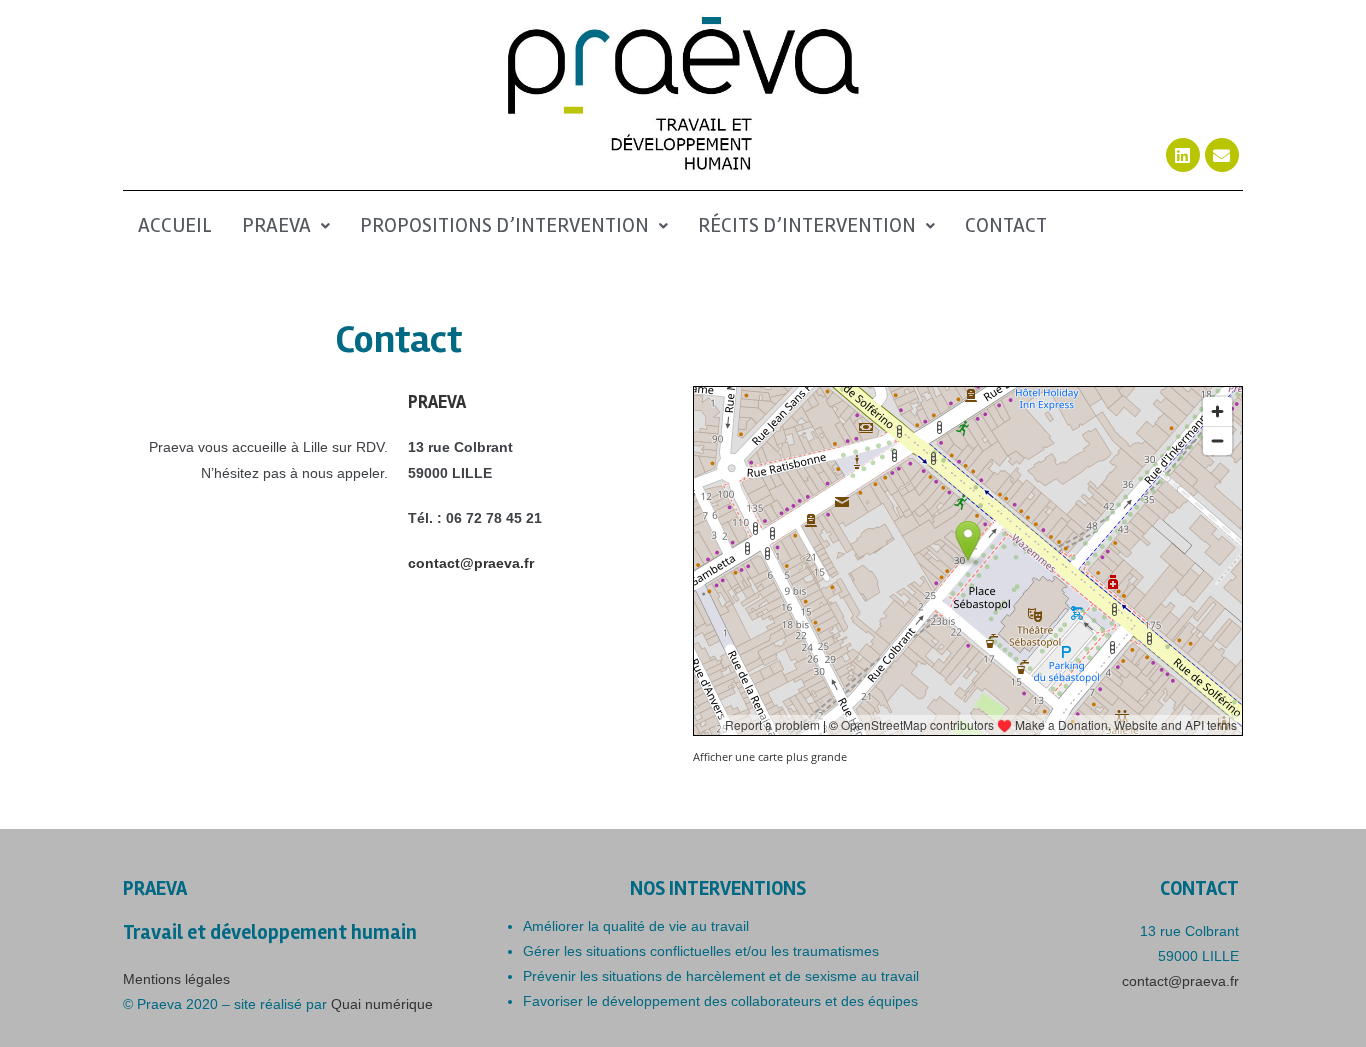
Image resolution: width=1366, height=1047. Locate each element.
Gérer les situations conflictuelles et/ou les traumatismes (701, 951)
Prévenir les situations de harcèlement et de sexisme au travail (721, 976)
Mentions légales (176, 979)
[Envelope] (1222, 155)
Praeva (276, 225)
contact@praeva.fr (471, 563)
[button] (286, 226)
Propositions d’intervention (504, 225)
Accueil (175, 225)
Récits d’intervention (807, 225)
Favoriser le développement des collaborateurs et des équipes (720, 1001)
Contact (1006, 225)
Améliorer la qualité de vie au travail (636, 926)
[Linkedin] (1183, 155)
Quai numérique (382, 1004)
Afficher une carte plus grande (770, 756)
